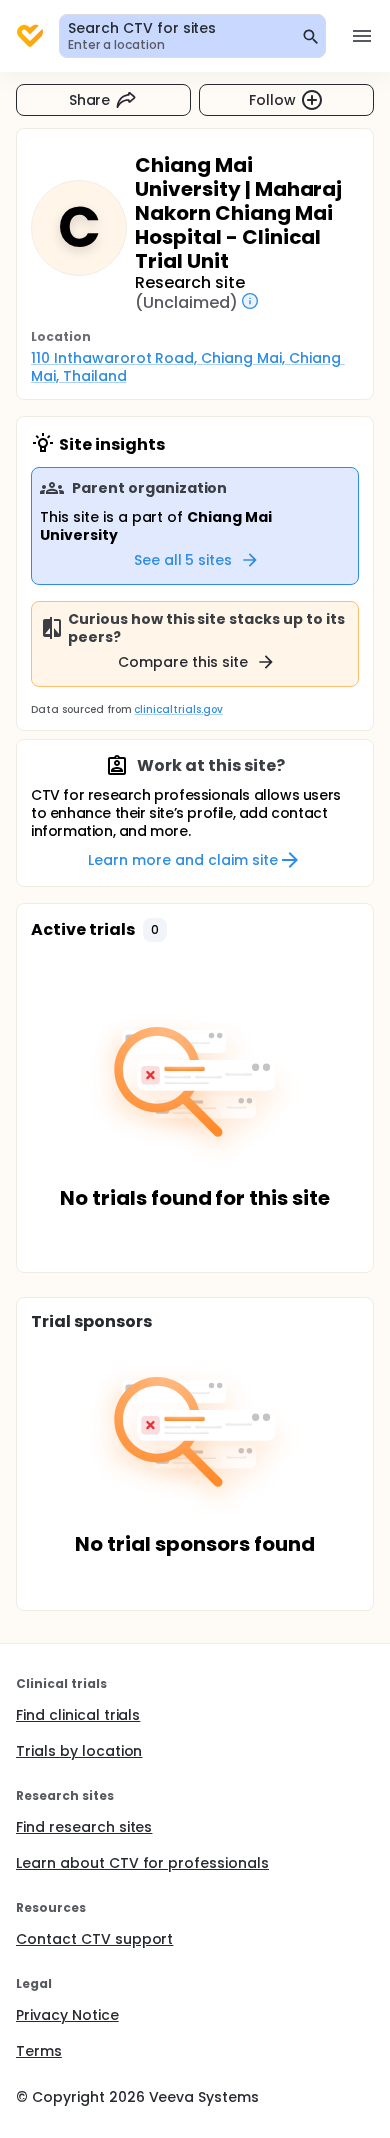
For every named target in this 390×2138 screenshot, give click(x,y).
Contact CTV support (94, 1939)
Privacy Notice (67, 2015)
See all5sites (183, 560)
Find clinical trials (78, 1715)
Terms (39, 2051)
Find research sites (84, 1827)
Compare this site (183, 662)
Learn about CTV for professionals (142, 1863)
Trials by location (79, 1751)
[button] (155, 930)
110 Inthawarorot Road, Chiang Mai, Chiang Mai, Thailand (188, 367)
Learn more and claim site (182, 860)
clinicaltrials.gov (178, 709)
